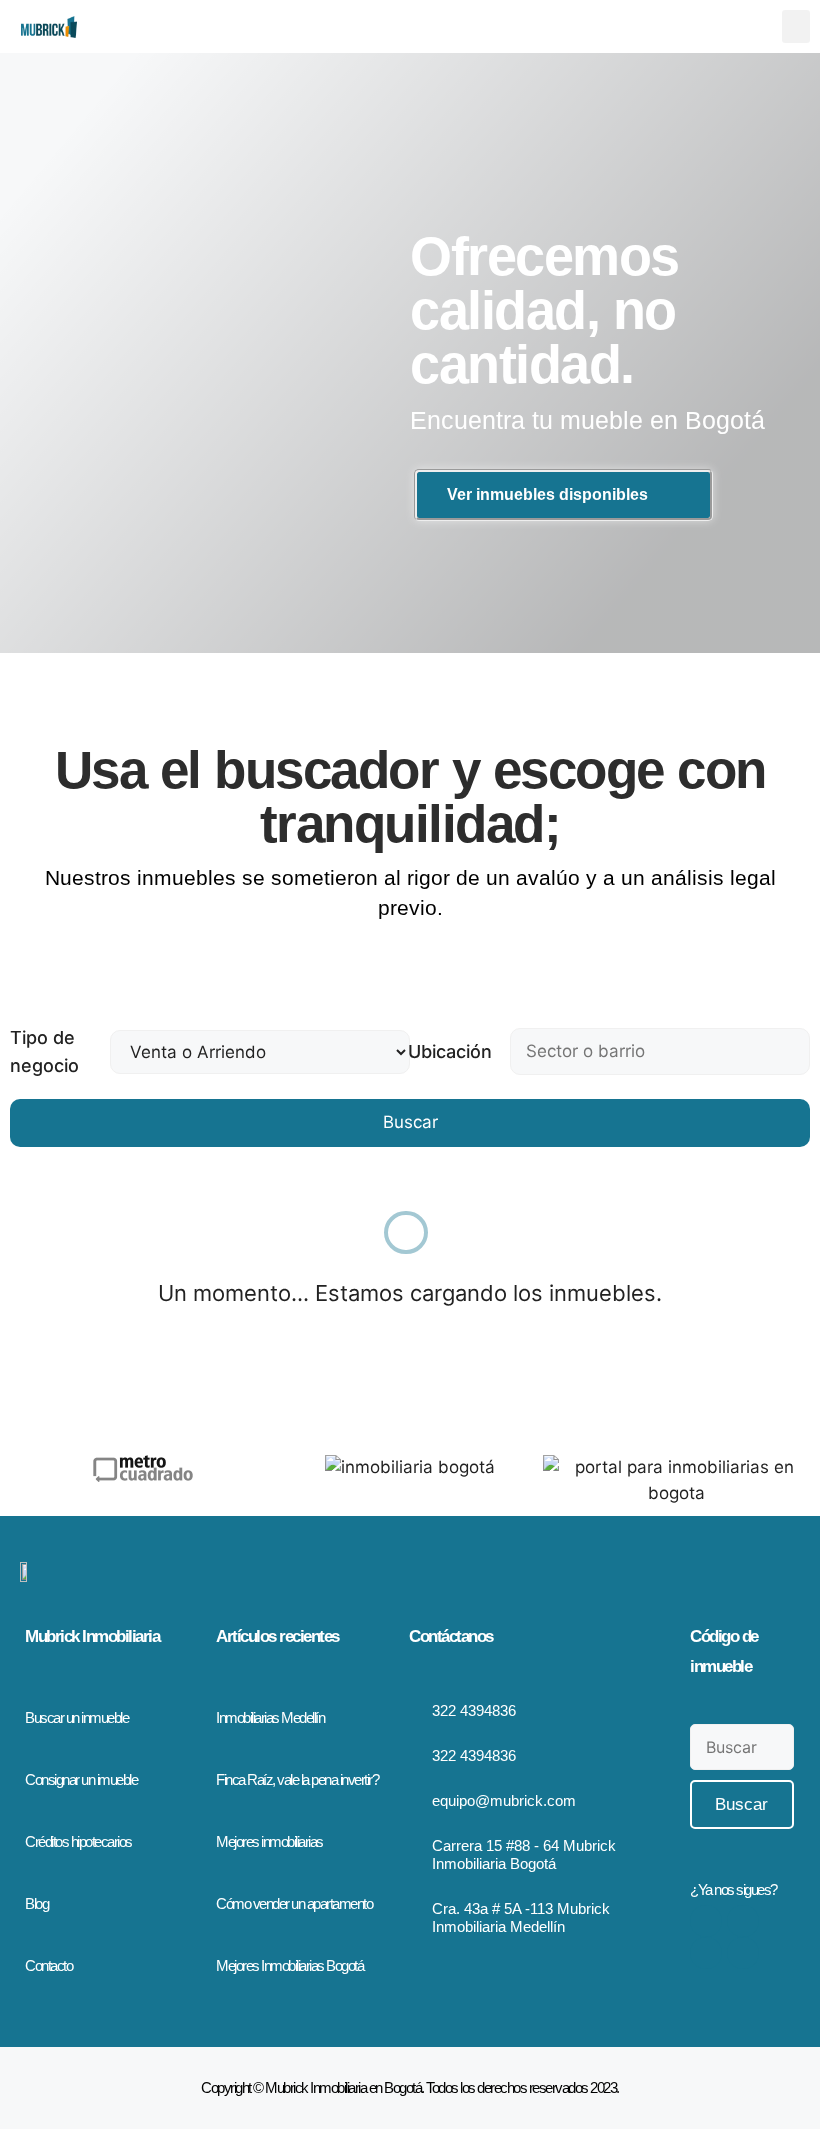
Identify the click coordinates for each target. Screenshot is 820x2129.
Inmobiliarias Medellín (270, 1717)
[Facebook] (706, 1921)
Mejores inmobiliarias (269, 1841)
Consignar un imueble (81, 1779)
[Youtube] (706, 1953)
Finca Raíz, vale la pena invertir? (297, 1779)
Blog (36, 1903)
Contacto (48, 1965)
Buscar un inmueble (76, 1717)
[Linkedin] (743, 1953)
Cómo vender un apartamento (294, 1903)
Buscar (410, 1122)
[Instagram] (743, 1921)
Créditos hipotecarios (78, 1841)
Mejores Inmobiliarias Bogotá (289, 1965)
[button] (796, 26)
